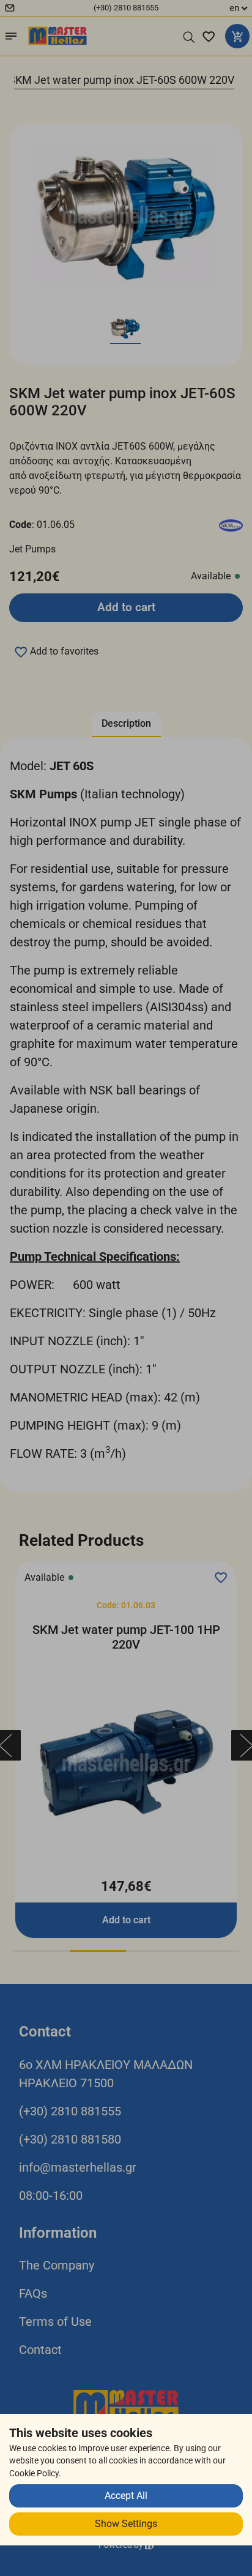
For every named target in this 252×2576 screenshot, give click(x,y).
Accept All (126, 2496)
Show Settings (126, 2524)
